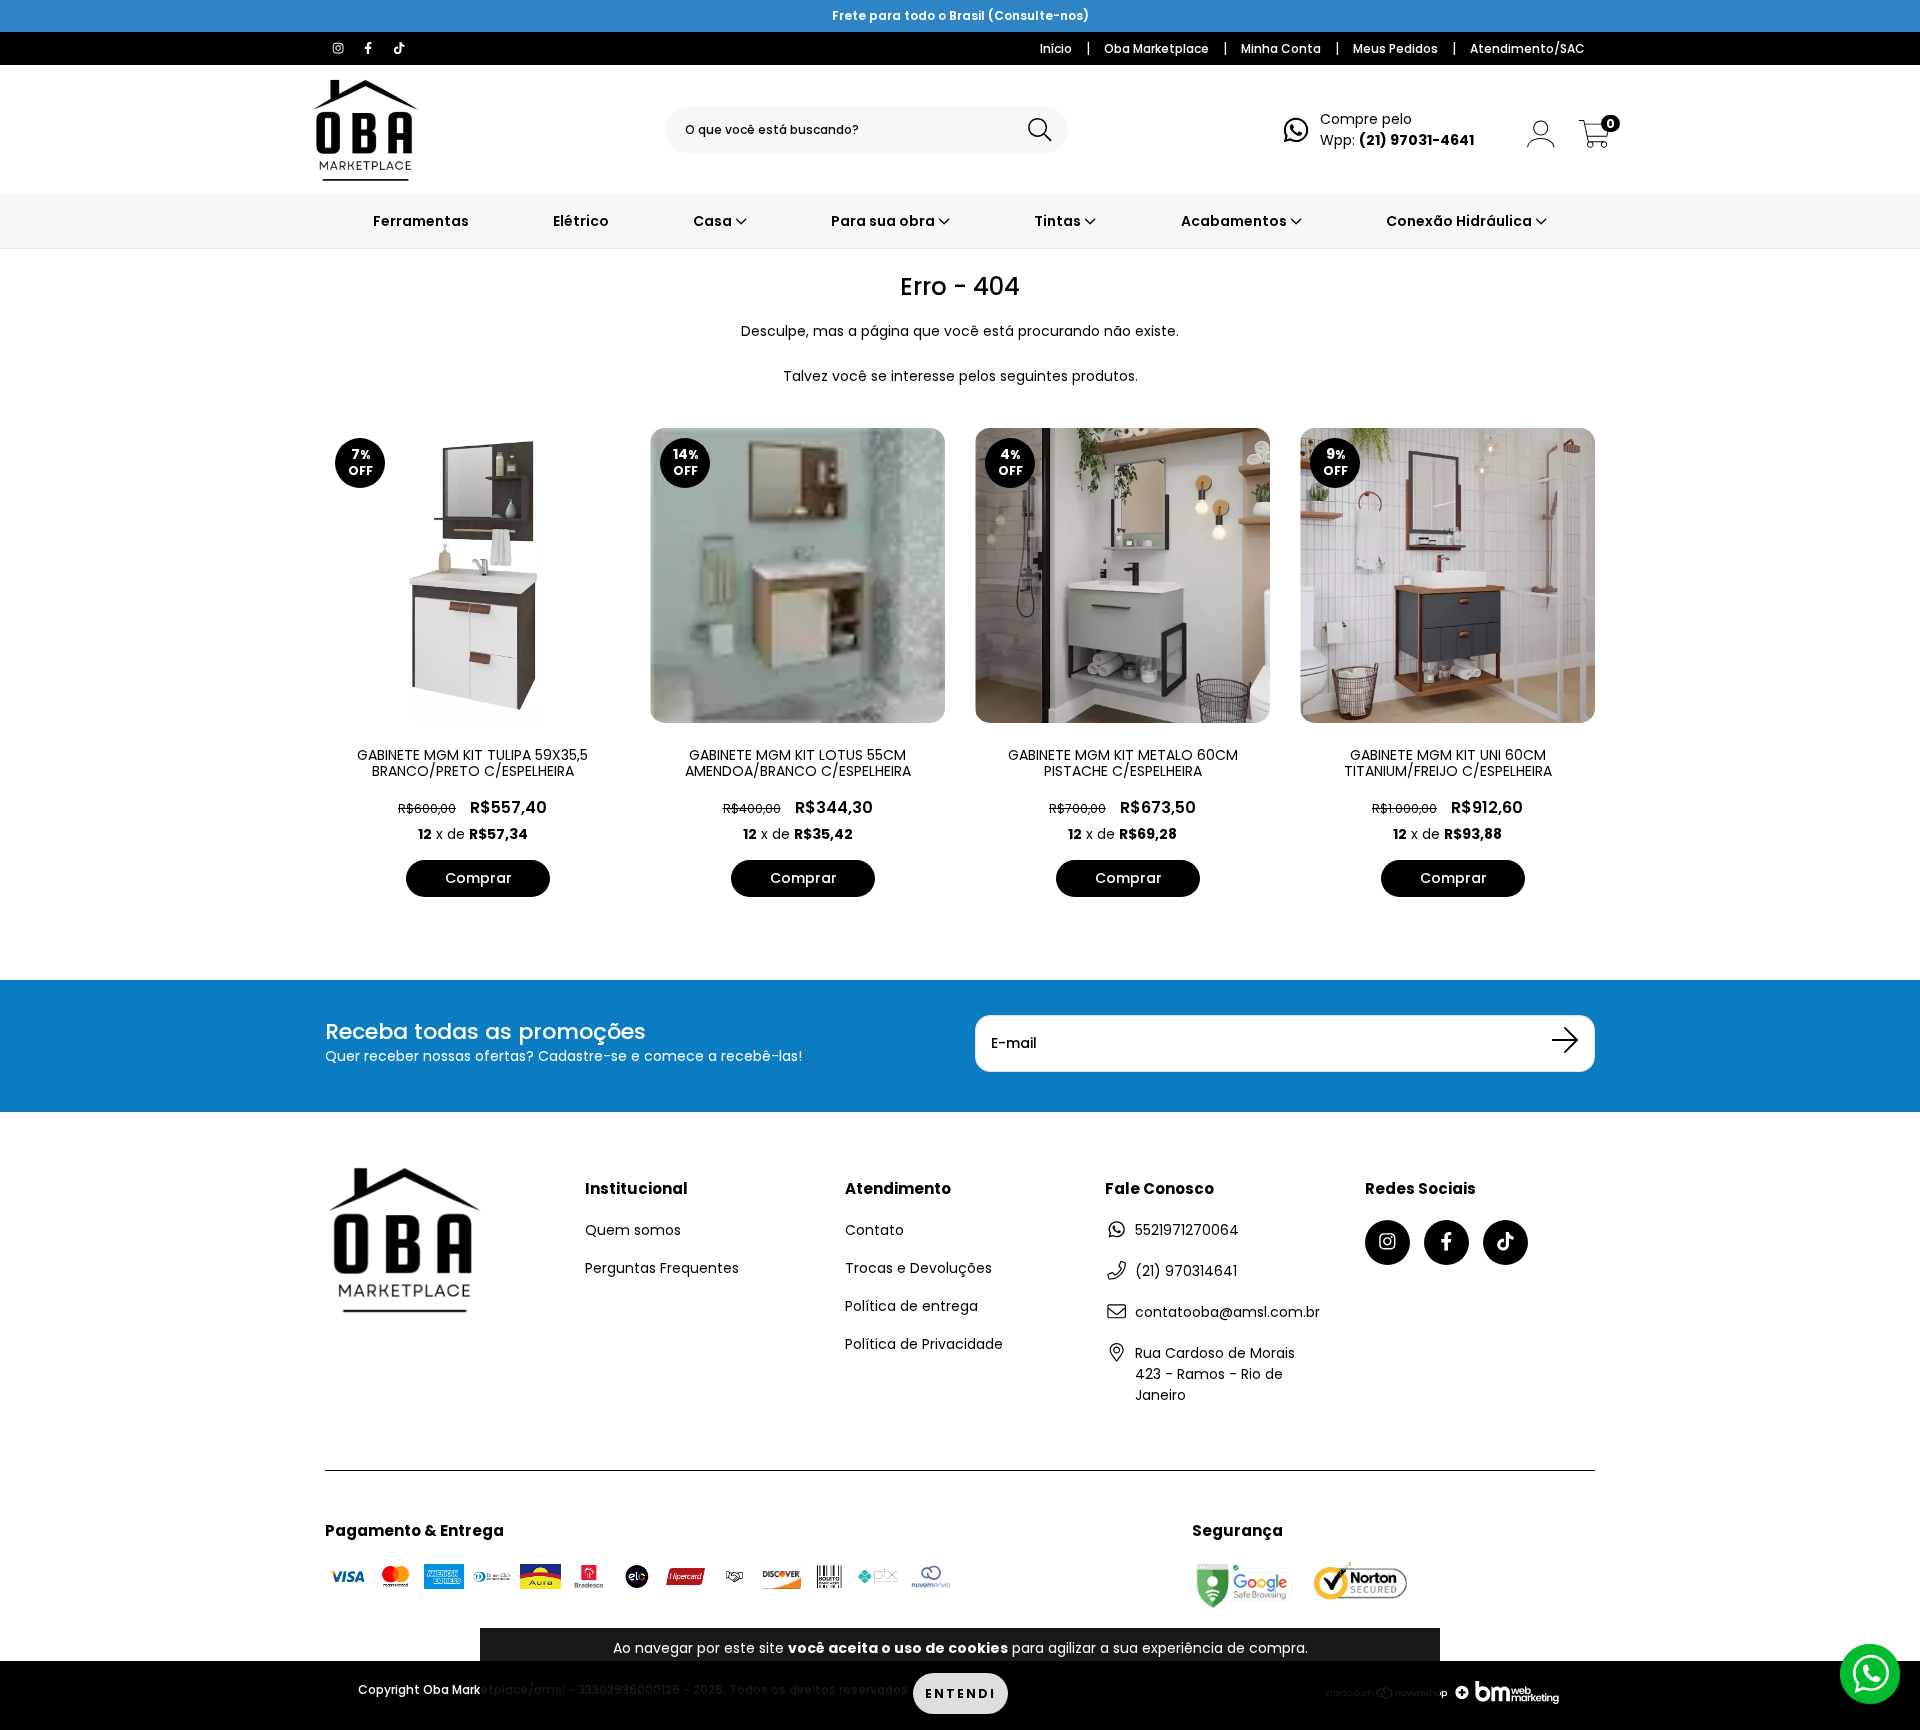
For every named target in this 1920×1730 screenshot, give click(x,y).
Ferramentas (421, 221)
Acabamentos (1235, 221)
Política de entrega (911, 1306)
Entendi (960, 1693)
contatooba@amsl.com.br (1227, 1312)
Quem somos (633, 1230)
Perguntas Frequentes (662, 1268)
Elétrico (581, 221)
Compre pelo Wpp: (1397, 129)
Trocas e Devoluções (918, 1268)
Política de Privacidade (924, 1344)
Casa (714, 221)
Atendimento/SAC (1527, 48)
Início (1056, 48)
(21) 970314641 (1186, 1271)
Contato (874, 1230)
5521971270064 (1187, 1230)
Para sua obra (884, 221)
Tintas (1059, 221)
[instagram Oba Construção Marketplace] (340, 48)
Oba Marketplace (1156, 48)
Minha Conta (1281, 48)
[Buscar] (1040, 130)
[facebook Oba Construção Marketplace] (370, 48)
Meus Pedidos (1395, 48)
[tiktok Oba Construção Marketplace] (399, 48)
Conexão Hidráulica (1460, 221)
